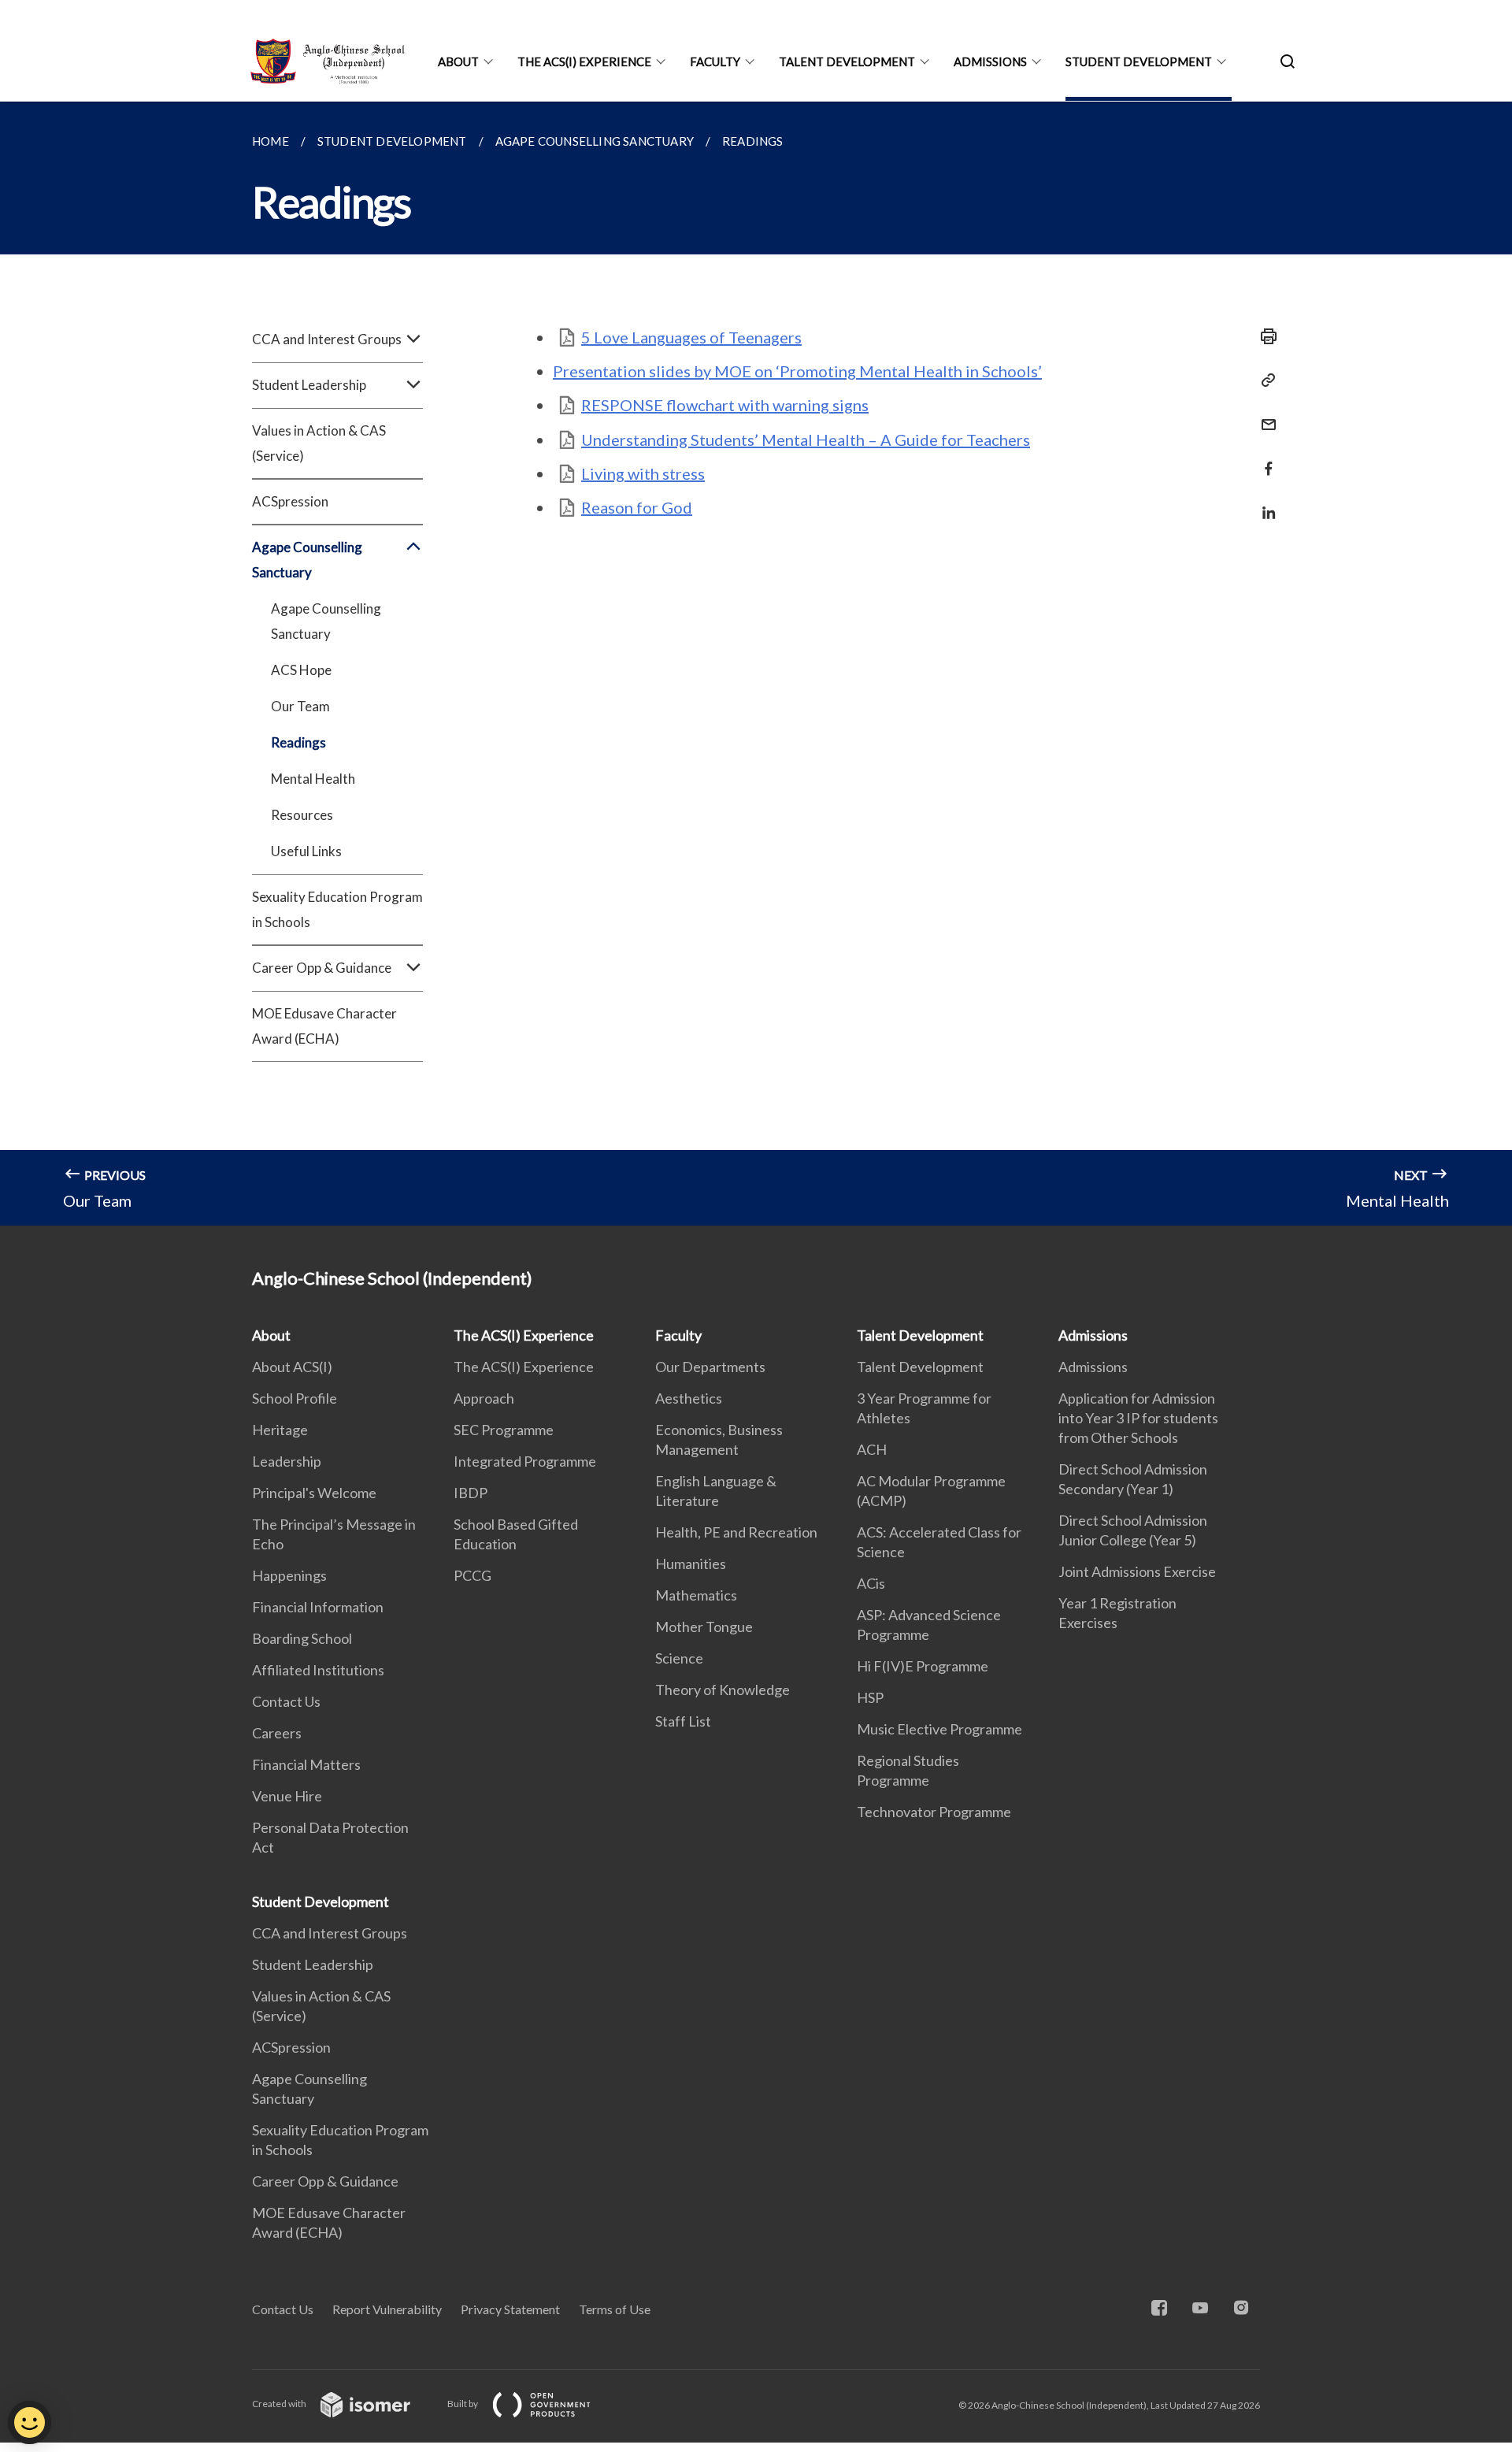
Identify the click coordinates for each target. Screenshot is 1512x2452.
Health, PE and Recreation (736, 1532)
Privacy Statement (510, 2309)
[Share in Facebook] (1264, 459)
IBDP (471, 1493)
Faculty (715, 61)
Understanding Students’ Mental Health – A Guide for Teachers (806, 440)
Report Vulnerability (387, 2309)
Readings (298, 742)
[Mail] (1264, 415)
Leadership (287, 1461)
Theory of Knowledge (723, 1690)
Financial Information (318, 1607)
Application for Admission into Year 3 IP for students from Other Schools (1138, 1418)
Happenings (289, 1575)
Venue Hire (287, 1796)
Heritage (280, 1430)
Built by (463, 2404)
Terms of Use (615, 2309)
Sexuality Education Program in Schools (337, 909)
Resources (302, 815)
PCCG (472, 1575)
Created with (280, 2404)
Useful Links (306, 851)
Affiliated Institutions (318, 1670)
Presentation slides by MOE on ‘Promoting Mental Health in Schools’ (797, 371)
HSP (870, 1697)
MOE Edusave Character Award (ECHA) (324, 1026)
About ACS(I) (292, 1367)
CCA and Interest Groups (330, 1933)
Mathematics (696, 1595)
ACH (872, 1449)
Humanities (691, 1564)
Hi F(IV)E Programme (923, 1666)
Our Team (300, 706)
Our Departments (710, 1367)
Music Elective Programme (939, 1729)
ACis (871, 1583)
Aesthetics (689, 1398)
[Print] (1264, 336)
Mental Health (313, 779)
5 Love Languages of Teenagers (691, 337)
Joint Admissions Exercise (1137, 1571)
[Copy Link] (1264, 380)
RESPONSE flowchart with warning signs (725, 405)
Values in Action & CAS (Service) (319, 443)
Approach (484, 1398)
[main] (756, 664)
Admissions (990, 61)
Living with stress (643, 473)
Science (679, 1658)
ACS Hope (301, 670)
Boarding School (302, 1638)
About (458, 61)
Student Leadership (313, 1964)
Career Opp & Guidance (325, 2181)
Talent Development (847, 61)
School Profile (295, 1398)
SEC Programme (504, 1430)
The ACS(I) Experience (584, 61)
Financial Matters (306, 1764)
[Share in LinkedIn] (1264, 503)
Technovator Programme (934, 1812)
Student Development (1139, 61)
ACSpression (290, 501)
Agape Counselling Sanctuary (326, 621)
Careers (277, 1733)
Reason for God (637, 507)
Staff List (683, 1721)
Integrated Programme (525, 1461)
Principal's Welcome (314, 1493)
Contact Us (286, 1701)
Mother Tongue (704, 1627)
